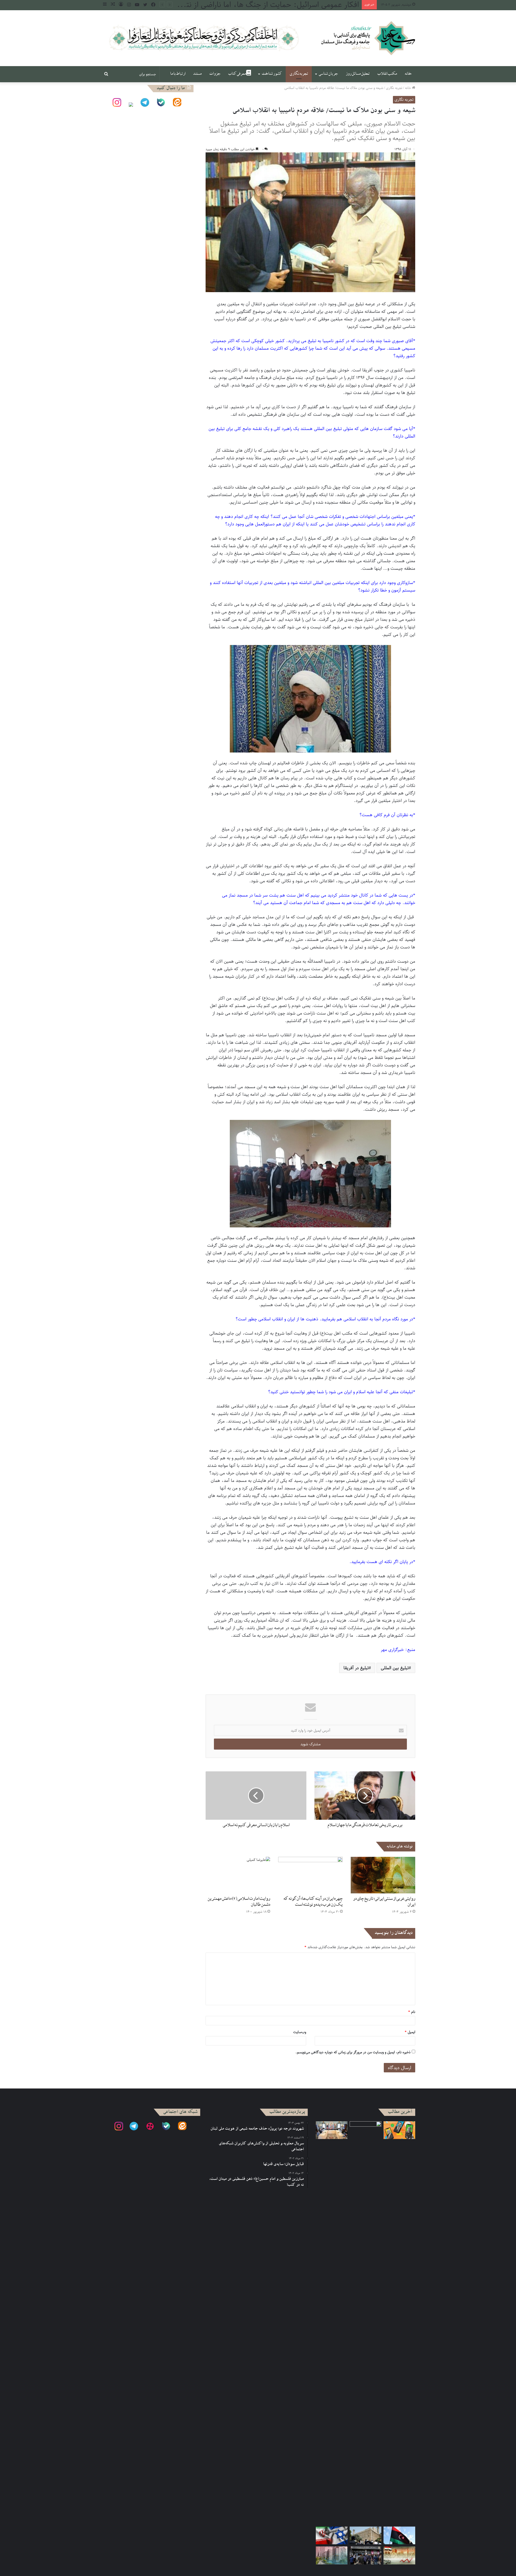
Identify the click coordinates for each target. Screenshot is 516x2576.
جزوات (215, 74)
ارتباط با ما (178, 74)
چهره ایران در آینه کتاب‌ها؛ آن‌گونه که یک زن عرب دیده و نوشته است (313, 1902)
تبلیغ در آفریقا (356, 1668)
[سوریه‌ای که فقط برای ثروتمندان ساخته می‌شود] (332, 2555)
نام (412, 2012)
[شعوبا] (368, 38)
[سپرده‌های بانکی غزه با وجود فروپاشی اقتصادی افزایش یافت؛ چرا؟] (365, 2555)
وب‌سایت (300, 2032)
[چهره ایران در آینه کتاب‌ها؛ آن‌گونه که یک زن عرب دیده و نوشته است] (310, 1875)
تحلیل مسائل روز (358, 74)
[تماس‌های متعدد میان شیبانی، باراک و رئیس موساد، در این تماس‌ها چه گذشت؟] (399, 2130)
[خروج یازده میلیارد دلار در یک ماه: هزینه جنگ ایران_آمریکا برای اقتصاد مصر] (399, 2555)
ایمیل (410, 2032)
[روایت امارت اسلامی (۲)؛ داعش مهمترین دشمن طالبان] (238, 1875)
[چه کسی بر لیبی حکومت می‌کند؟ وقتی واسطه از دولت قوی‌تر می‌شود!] (399, 2536)
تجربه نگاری (299, 74)
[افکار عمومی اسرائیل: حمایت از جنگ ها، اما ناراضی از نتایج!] (365, 2323)
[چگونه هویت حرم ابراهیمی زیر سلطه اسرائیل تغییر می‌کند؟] (365, 2536)
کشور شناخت (272, 74)
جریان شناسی (328, 74)
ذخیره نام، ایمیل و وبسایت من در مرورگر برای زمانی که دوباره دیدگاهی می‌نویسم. (353, 2052)
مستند (197, 74)
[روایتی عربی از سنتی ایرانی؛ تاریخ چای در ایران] (383, 1875)
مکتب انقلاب (387, 74)
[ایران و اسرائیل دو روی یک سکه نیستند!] (332, 2536)
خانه (408, 74)
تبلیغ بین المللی (395, 1668)
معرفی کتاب (237, 74)
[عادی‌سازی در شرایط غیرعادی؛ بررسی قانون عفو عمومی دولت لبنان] (332, 2130)
